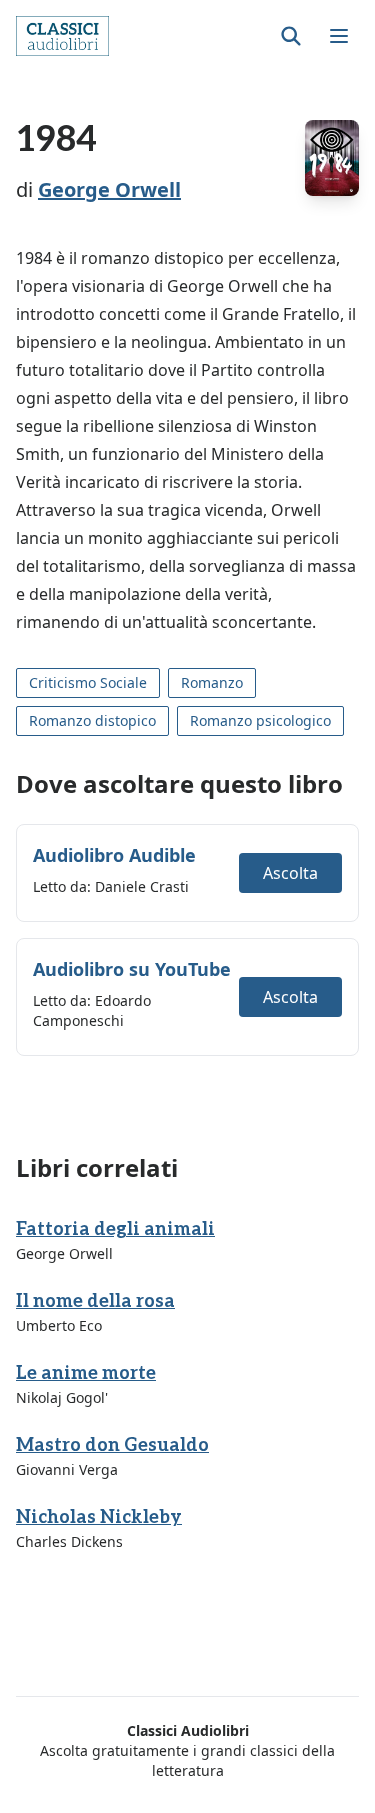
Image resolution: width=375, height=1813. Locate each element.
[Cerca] (291, 36)
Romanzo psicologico (260, 720)
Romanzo (212, 682)
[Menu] (339, 36)
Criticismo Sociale (88, 682)
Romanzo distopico (92, 720)
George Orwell (109, 189)
